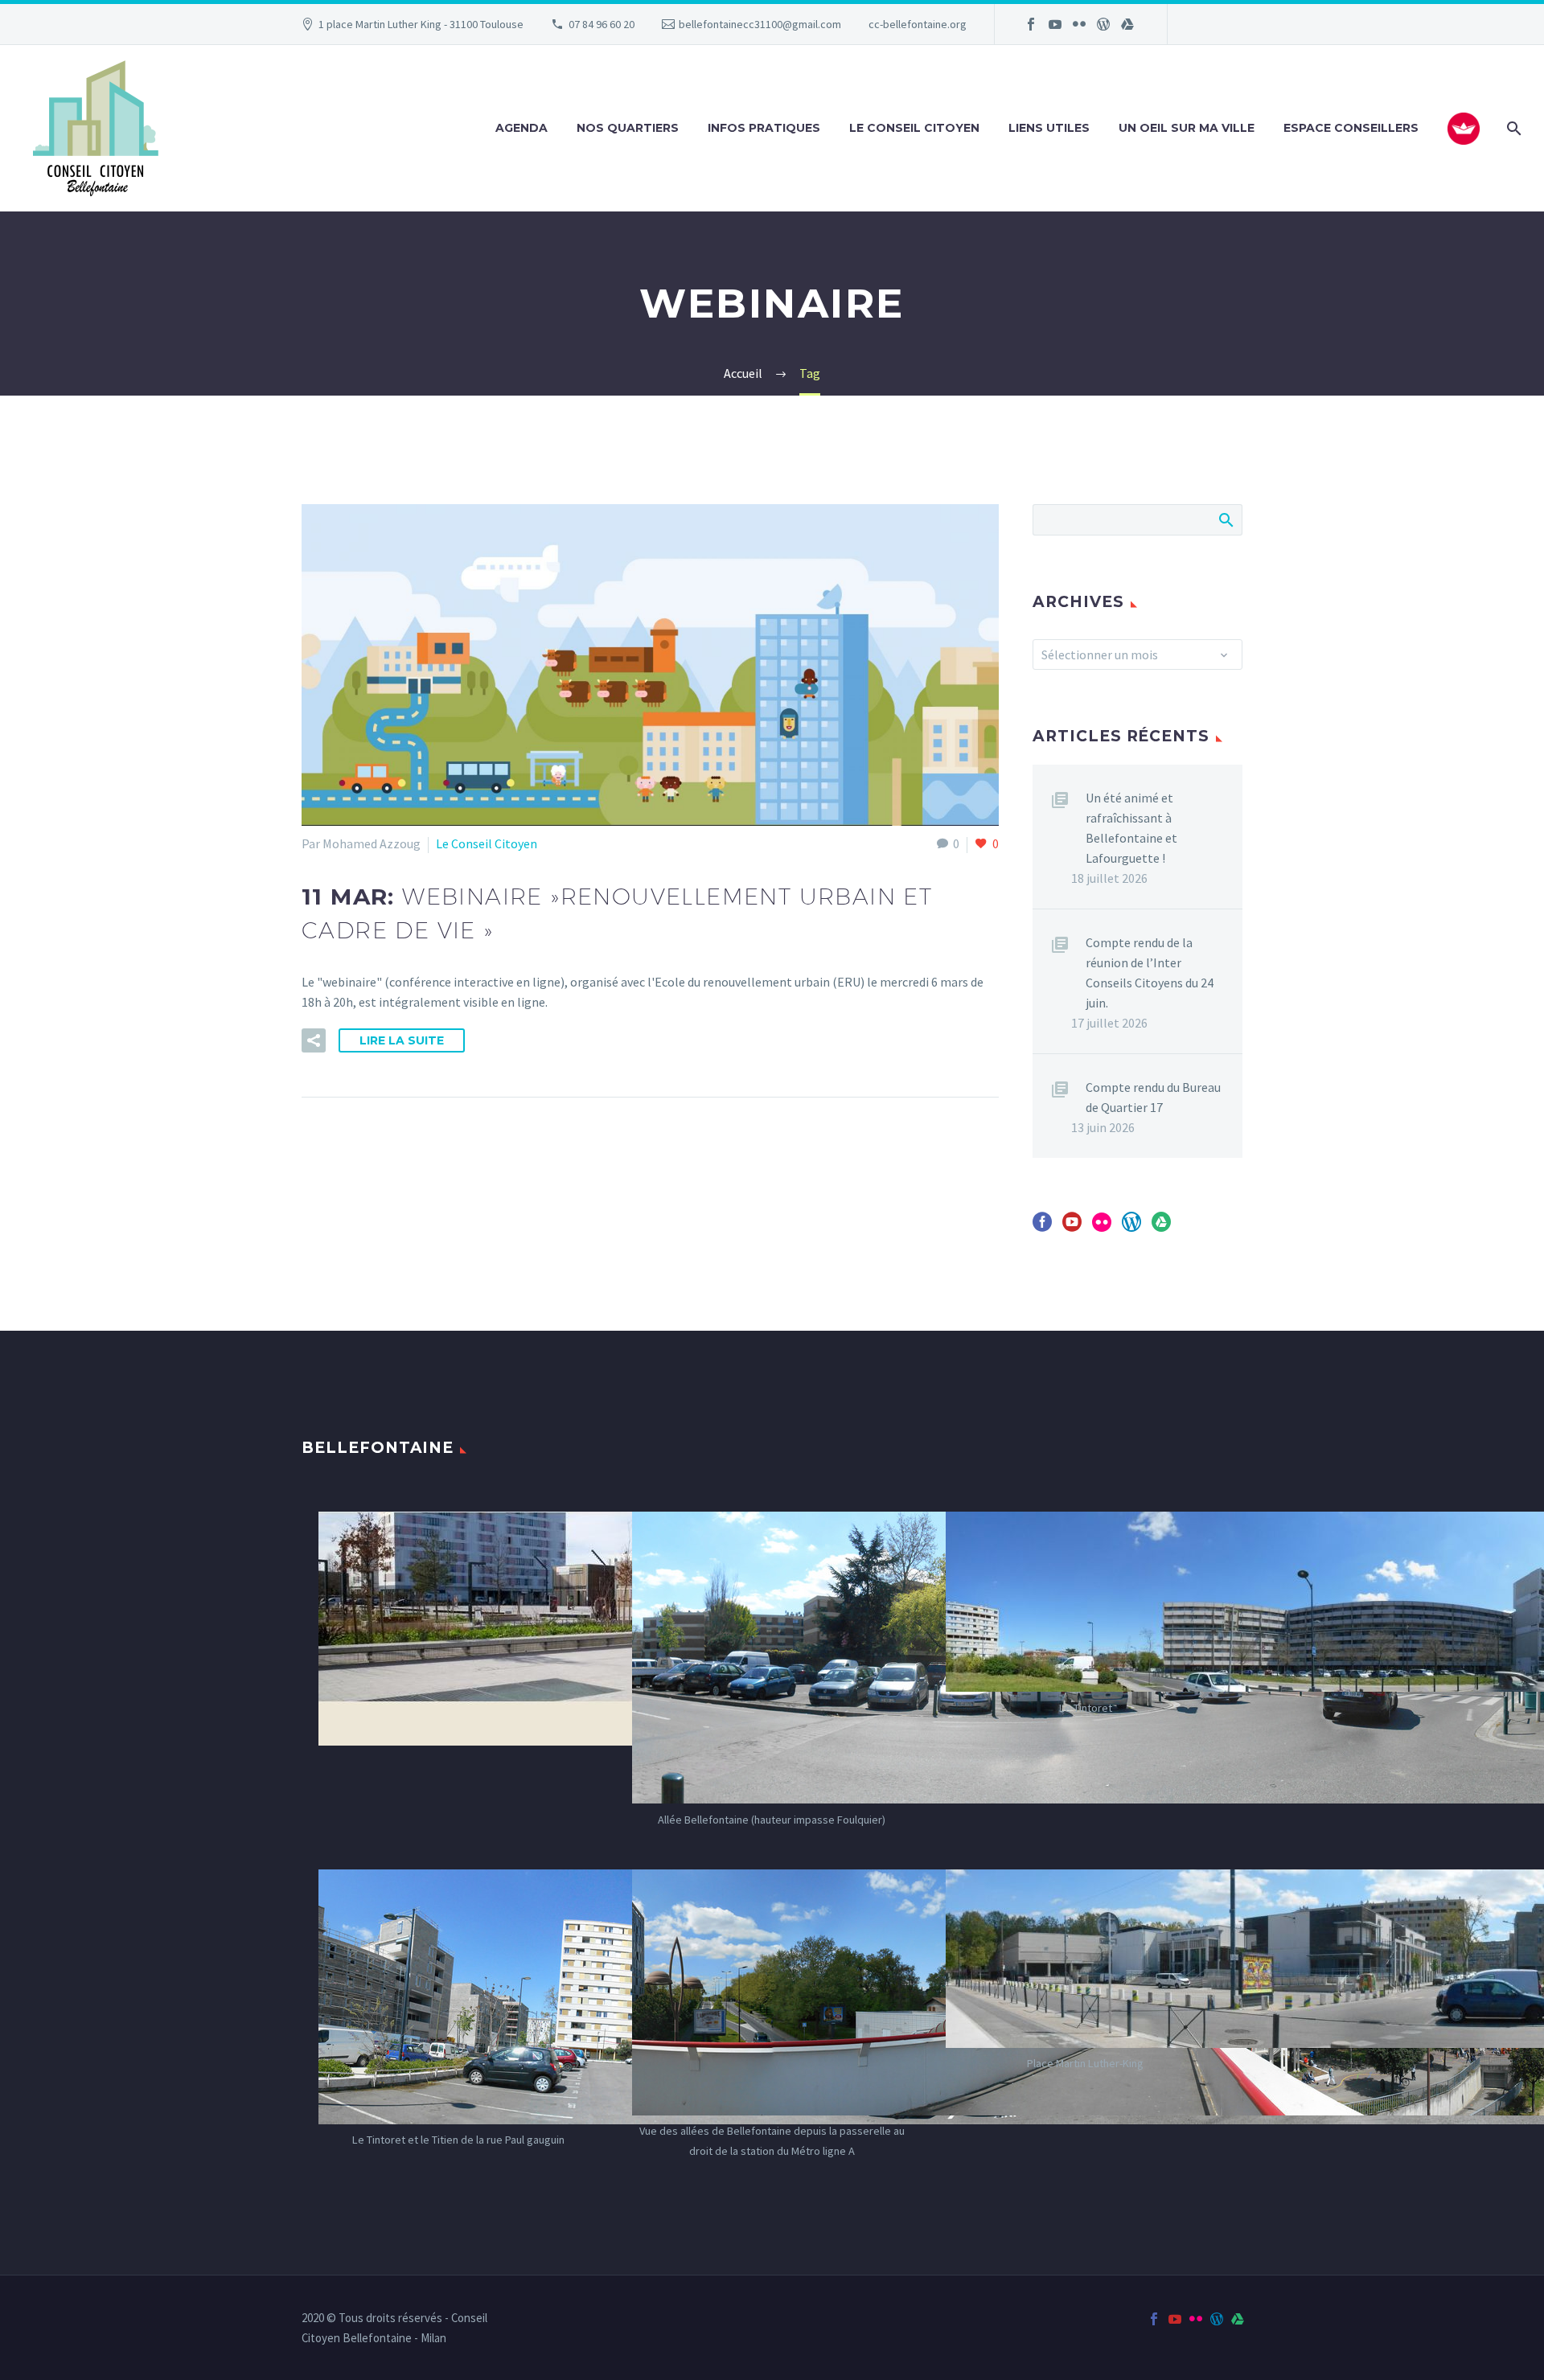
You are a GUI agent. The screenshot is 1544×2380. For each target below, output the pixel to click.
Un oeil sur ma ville (1187, 128)
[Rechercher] (1512, 128)
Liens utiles (1049, 128)
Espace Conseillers (1351, 128)
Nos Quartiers (628, 128)
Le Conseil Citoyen (914, 128)
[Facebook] (1031, 24)
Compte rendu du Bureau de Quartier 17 (1153, 1097)
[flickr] (1102, 1227)
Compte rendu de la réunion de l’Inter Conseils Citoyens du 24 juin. (1150, 973)
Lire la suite (402, 1040)
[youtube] (1072, 1227)
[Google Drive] (1127, 24)
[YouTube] (1055, 24)
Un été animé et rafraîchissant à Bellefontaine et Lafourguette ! (1131, 828)
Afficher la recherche (1225, 519)
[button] (314, 1040)
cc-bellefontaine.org (918, 24)
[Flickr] (1079, 24)
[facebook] (1042, 1227)
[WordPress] (1103, 24)
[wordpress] (1131, 1227)
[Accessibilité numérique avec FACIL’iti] (1464, 129)
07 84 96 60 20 (602, 24)
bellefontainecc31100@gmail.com (760, 24)
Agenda (522, 128)
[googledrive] (1161, 1227)
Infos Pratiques (764, 128)
